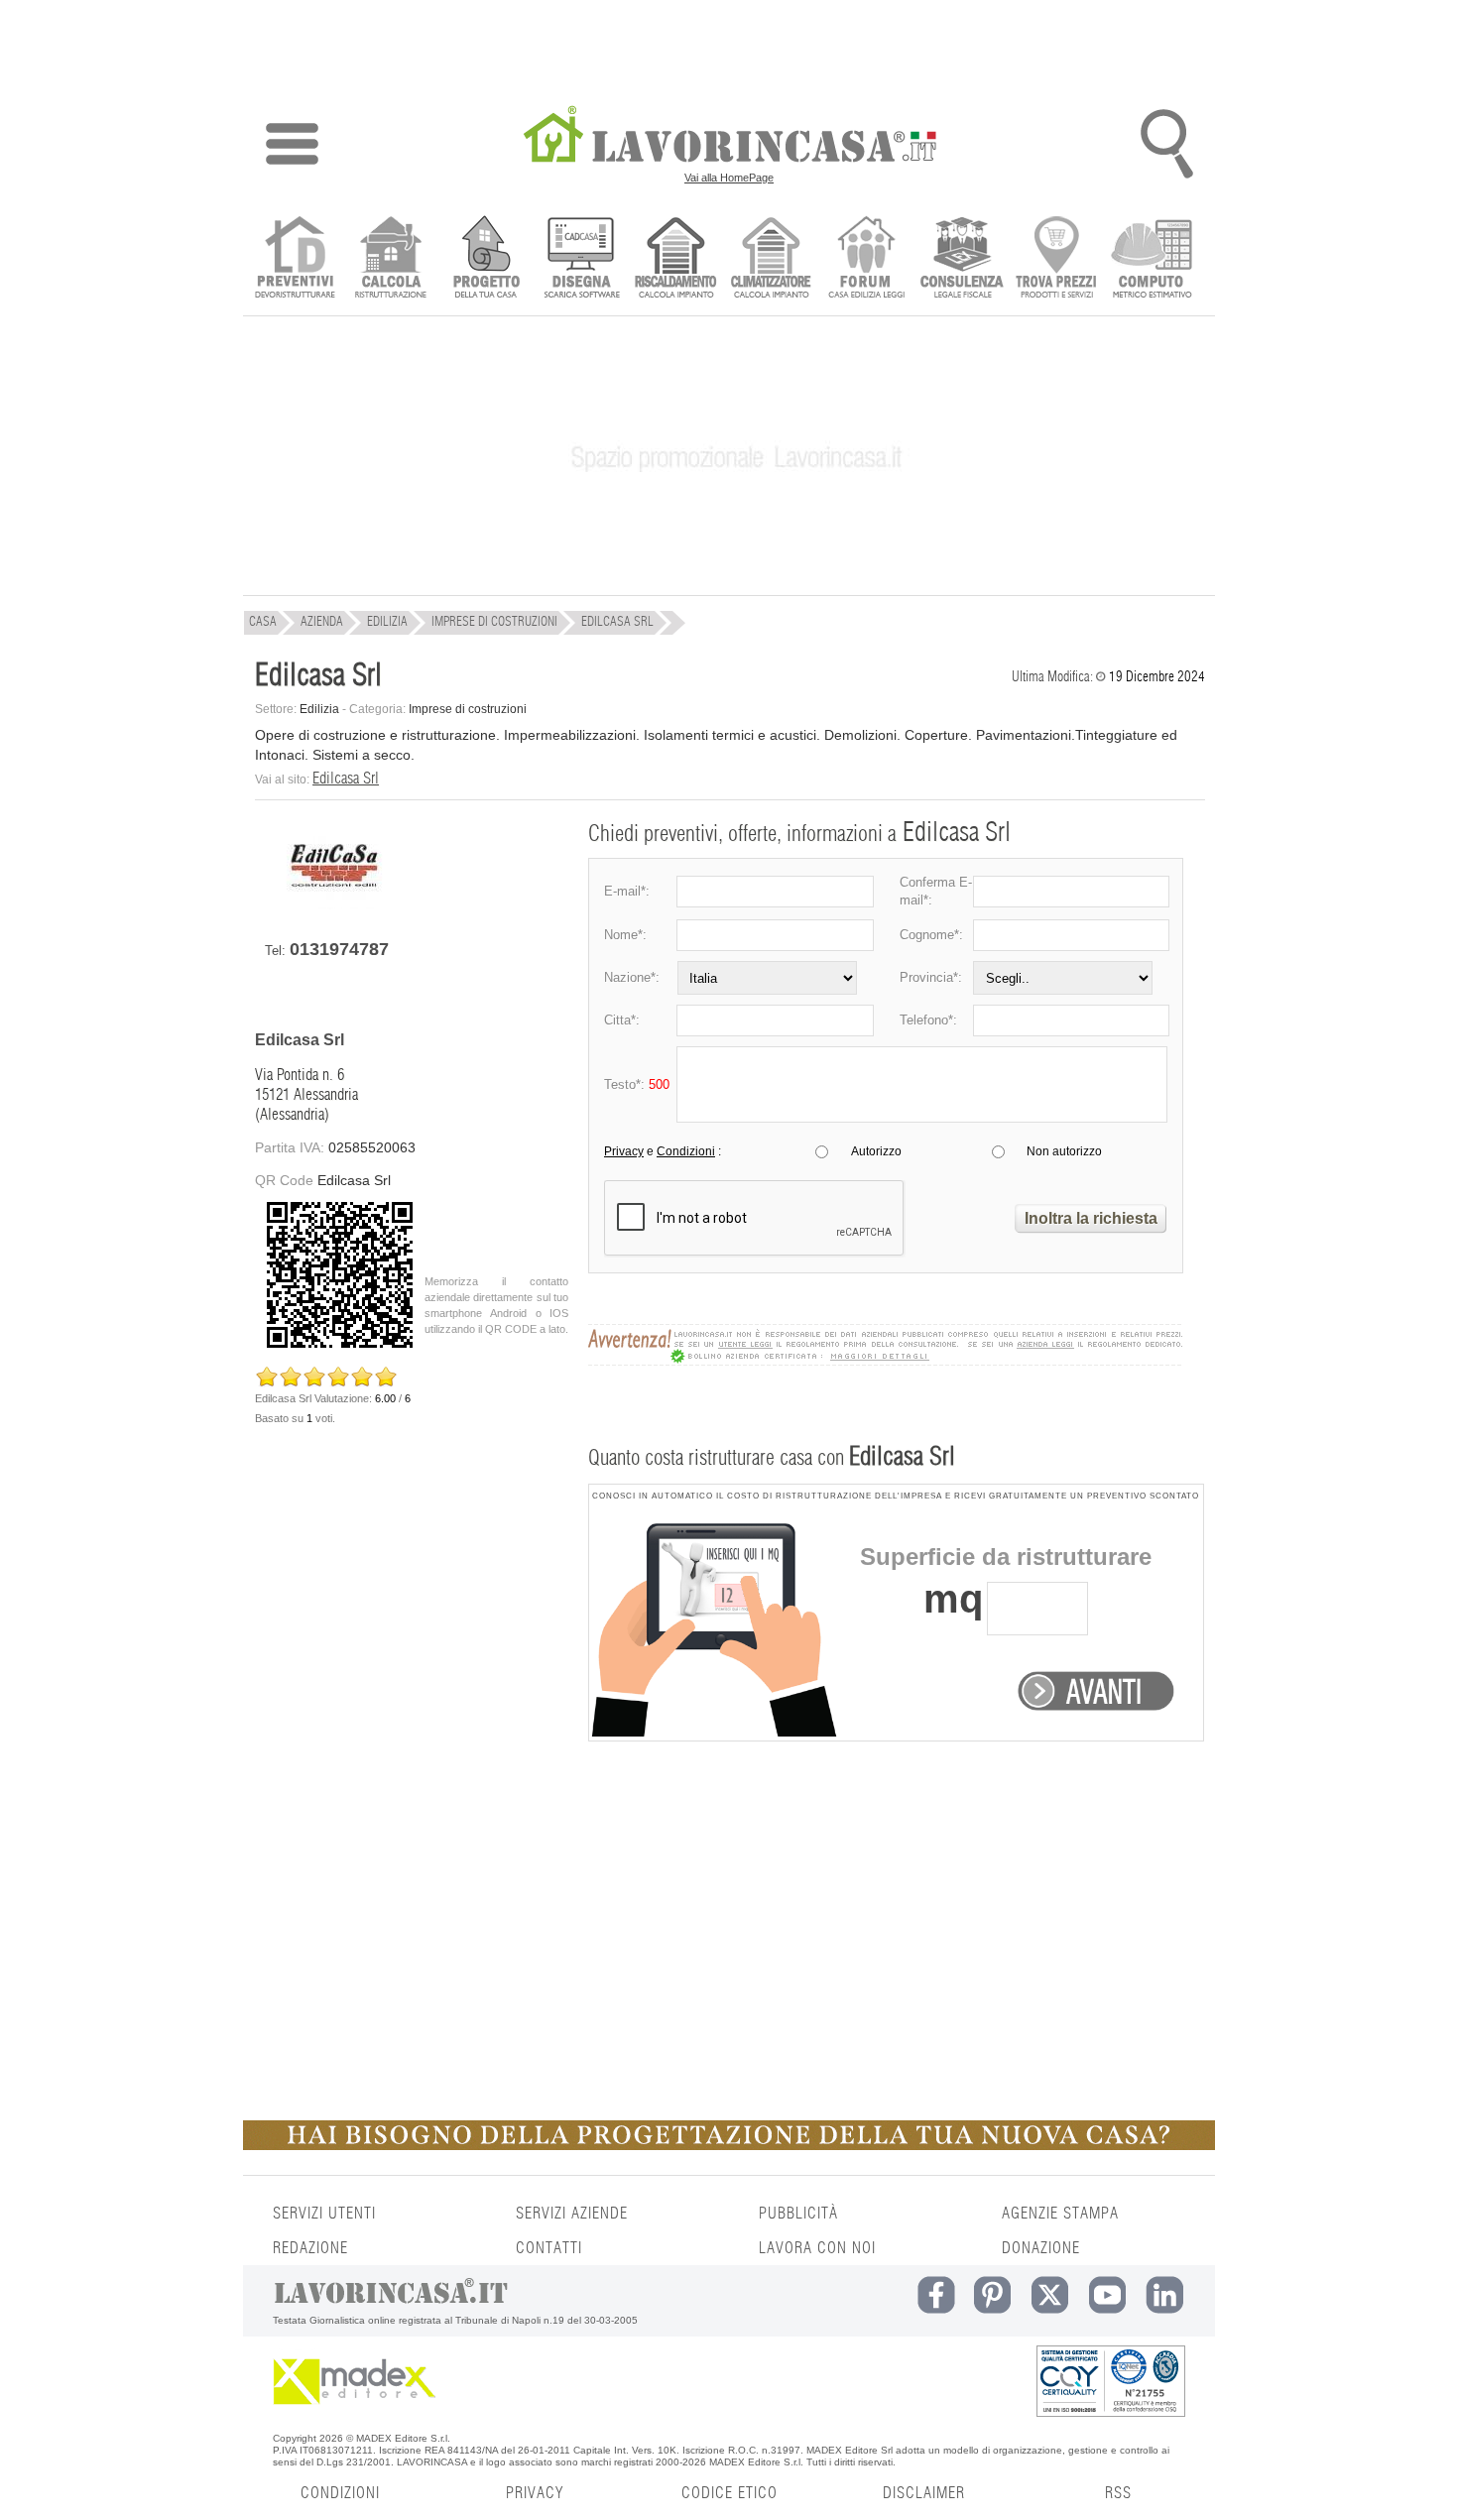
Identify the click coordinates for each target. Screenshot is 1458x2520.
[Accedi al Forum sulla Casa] (866, 259)
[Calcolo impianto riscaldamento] (676, 259)
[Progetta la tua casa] (729, 2146)
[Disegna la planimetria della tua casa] (581, 259)
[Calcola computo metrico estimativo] (1152, 259)
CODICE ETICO (729, 2493)
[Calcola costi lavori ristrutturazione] (390, 259)
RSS (1118, 2493)
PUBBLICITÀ (798, 2214)
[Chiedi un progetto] (486, 259)
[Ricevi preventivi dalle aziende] (295, 259)
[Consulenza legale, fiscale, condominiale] (962, 259)
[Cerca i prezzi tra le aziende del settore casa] (1057, 259)
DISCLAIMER (924, 2493)
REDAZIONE (310, 2248)
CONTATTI (549, 2248)
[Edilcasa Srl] (334, 904)
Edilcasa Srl (346, 779)
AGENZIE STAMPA (1060, 2214)
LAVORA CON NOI (817, 2248)
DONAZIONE (1041, 2248)
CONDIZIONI (340, 2493)
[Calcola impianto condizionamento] (771, 259)
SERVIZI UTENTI (324, 2214)
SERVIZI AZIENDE (572, 2214)
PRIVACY (535, 2493)
